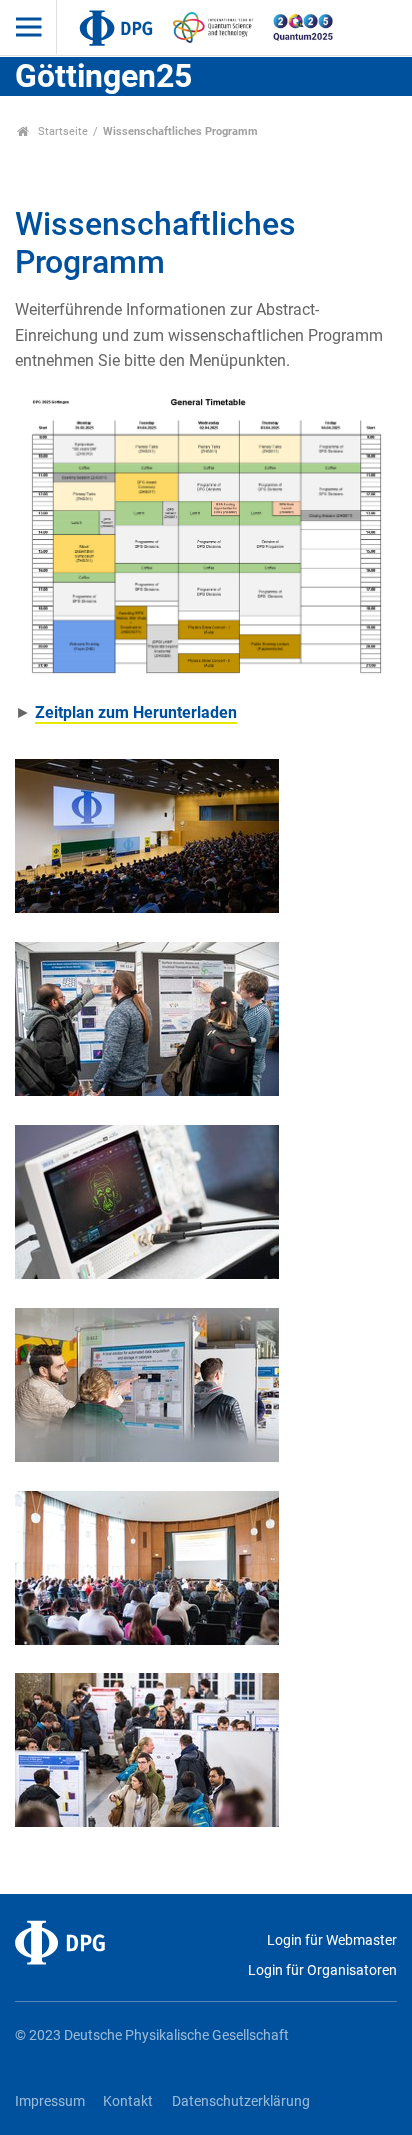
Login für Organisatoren (322, 1970)
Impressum (50, 2101)
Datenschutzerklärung (241, 2101)
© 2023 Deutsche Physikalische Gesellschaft (152, 2035)
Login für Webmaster (332, 1940)
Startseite (61, 131)
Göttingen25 (103, 76)
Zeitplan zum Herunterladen (136, 712)
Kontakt (128, 2101)
